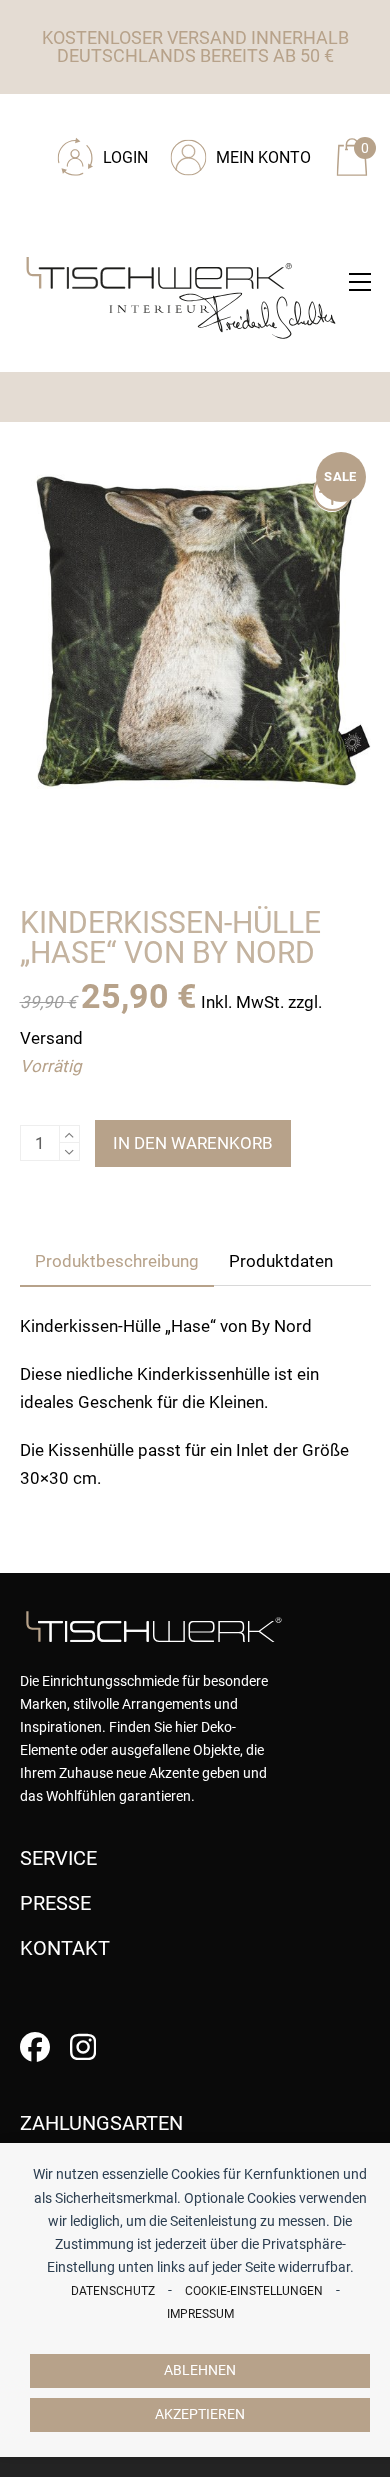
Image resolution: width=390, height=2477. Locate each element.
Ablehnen (200, 2370)
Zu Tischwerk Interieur (155, 122)
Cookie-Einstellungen (254, 2291)
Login (125, 157)
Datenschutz (113, 2291)
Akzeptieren (200, 2414)
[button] (360, 282)
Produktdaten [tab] (281, 1261)
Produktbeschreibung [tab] (117, 1261)
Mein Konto (263, 157)
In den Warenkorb (193, 1143)
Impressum (200, 2314)
